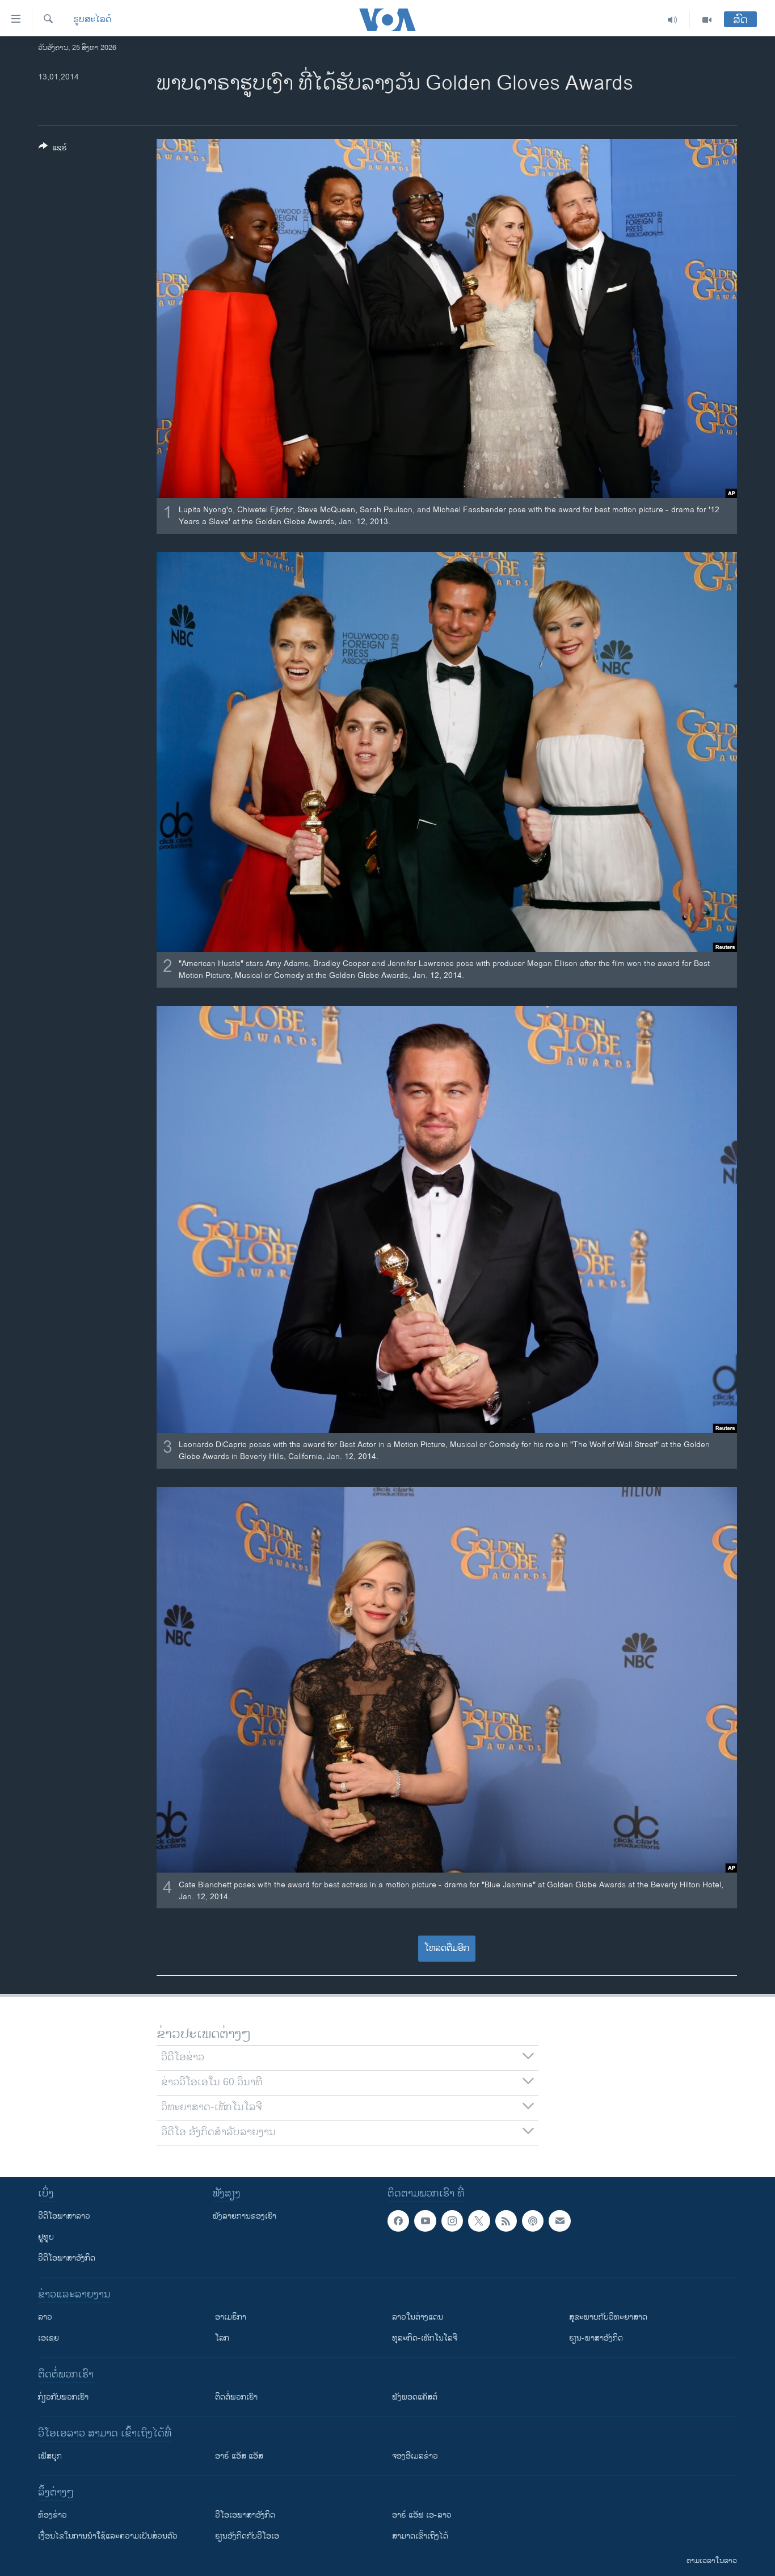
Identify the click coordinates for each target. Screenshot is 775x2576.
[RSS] (506, 2221)
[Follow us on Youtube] (425, 2221)
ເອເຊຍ (49, 2338)
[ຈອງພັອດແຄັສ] (559, 2221)
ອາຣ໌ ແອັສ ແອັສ (239, 2456)
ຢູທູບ (46, 2237)
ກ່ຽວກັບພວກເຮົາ (63, 2397)
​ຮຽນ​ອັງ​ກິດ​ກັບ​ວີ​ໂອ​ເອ (247, 2536)
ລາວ (45, 2317)
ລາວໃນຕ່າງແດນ (418, 2317)
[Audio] (673, 20)
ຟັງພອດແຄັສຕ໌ (415, 2397)
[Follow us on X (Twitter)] (479, 2221)
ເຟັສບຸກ (50, 2456)
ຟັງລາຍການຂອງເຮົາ (245, 2216)
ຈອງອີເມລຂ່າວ (415, 2456)
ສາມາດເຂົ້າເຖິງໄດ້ (420, 2536)
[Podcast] (533, 2221)
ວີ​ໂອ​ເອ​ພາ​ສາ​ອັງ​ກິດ (245, 2515)
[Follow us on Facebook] (398, 2221)
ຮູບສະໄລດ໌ (92, 20)
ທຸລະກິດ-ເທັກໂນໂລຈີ (425, 2338)
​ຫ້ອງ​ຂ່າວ (52, 2515)
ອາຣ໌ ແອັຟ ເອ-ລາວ (422, 2515)
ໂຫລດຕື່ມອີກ (447, 1948)
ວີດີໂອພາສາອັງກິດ (67, 2258)
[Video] (707, 20)
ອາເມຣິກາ (231, 2317)
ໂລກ (222, 2338)
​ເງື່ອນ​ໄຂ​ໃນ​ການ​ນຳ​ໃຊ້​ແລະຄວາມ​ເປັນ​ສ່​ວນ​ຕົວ (108, 2536)
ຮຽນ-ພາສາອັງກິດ (596, 2338)
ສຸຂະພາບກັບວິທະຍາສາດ (608, 2317)
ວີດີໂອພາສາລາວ (64, 2216)
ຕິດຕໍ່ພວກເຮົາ (236, 2397)
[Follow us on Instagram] (452, 2221)
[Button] (53, 149)
